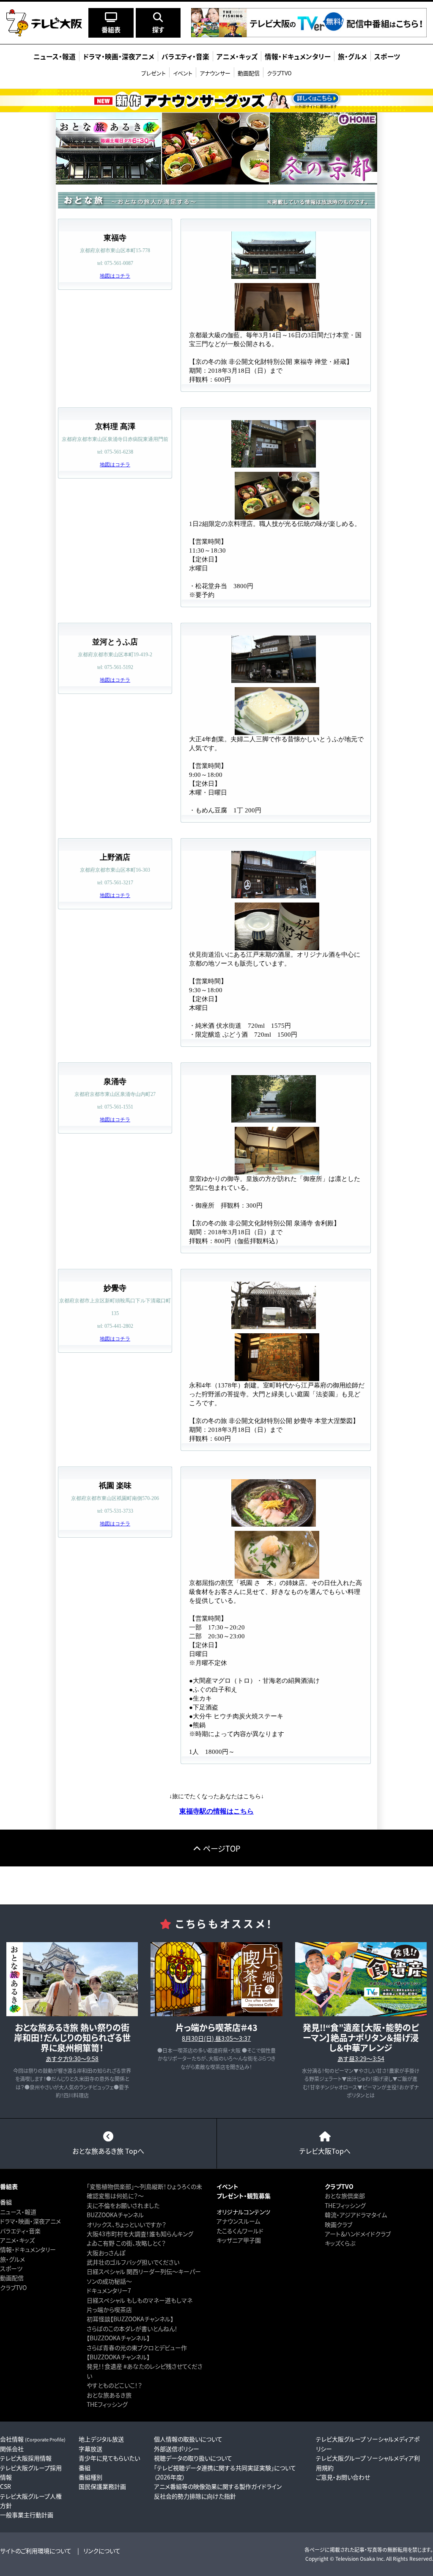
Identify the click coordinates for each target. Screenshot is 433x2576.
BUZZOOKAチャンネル (115, 2215)
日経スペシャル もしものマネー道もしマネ (140, 2300)
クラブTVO (279, 73)
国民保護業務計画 (102, 2486)
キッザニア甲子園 (239, 2240)
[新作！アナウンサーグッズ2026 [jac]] (216, 100)
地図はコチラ (115, 276)
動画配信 (249, 73)
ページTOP (222, 1848)
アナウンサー (215, 73)
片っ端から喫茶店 (109, 2309)
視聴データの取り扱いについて (193, 2458)
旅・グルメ (12, 2259)
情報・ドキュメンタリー (28, 2249)
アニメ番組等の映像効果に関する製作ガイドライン (218, 2486)
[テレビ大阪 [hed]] (44, 23)
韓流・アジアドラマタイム (356, 2215)
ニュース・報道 (18, 2212)
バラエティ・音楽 (20, 2231)
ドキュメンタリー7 (109, 2290)
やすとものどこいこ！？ (114, 2385)
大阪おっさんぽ (106, 2253)
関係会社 (12, 2449)
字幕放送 (90, 2449)
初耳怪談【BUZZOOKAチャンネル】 (130, 2319)
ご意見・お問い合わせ (343, 2477)
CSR (5, 2486)
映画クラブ (338, 2224)
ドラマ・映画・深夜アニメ (30, 2221)
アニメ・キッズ (17, 2240)
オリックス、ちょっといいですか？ (126, 2224)
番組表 (9, 2186)
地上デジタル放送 (101, 2439)
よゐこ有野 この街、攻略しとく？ (126, 2243)
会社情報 (33, 2439)
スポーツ (11, 2268)
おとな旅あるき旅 (109, 2395)
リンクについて (102, 2551)
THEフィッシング (107, 2404)
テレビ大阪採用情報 (26, 2458)
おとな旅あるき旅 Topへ (108, 2151)
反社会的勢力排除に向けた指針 (195, 2496)
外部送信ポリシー (177, 2449)
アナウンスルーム (238, 2221)
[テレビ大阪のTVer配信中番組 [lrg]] (309, 32)
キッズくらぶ (340, 2243)
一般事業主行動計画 (27, 2515)
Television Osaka (355, 2558)
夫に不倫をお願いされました (123, 2205)
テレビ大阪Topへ (325, 2151)
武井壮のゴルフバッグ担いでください (133, 2262)
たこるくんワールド (240, 2231)
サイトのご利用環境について (36, 2551)
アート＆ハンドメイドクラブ (358, 2234)
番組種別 (90, 2477)
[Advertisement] (216, 1885)
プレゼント (153, 73)
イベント (183, 73)
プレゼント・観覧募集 (244, 2196)
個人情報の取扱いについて (188, 2439)
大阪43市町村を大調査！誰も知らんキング (140, 2234)
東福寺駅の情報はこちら (216, 1811)
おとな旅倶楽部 (345, 2196)
